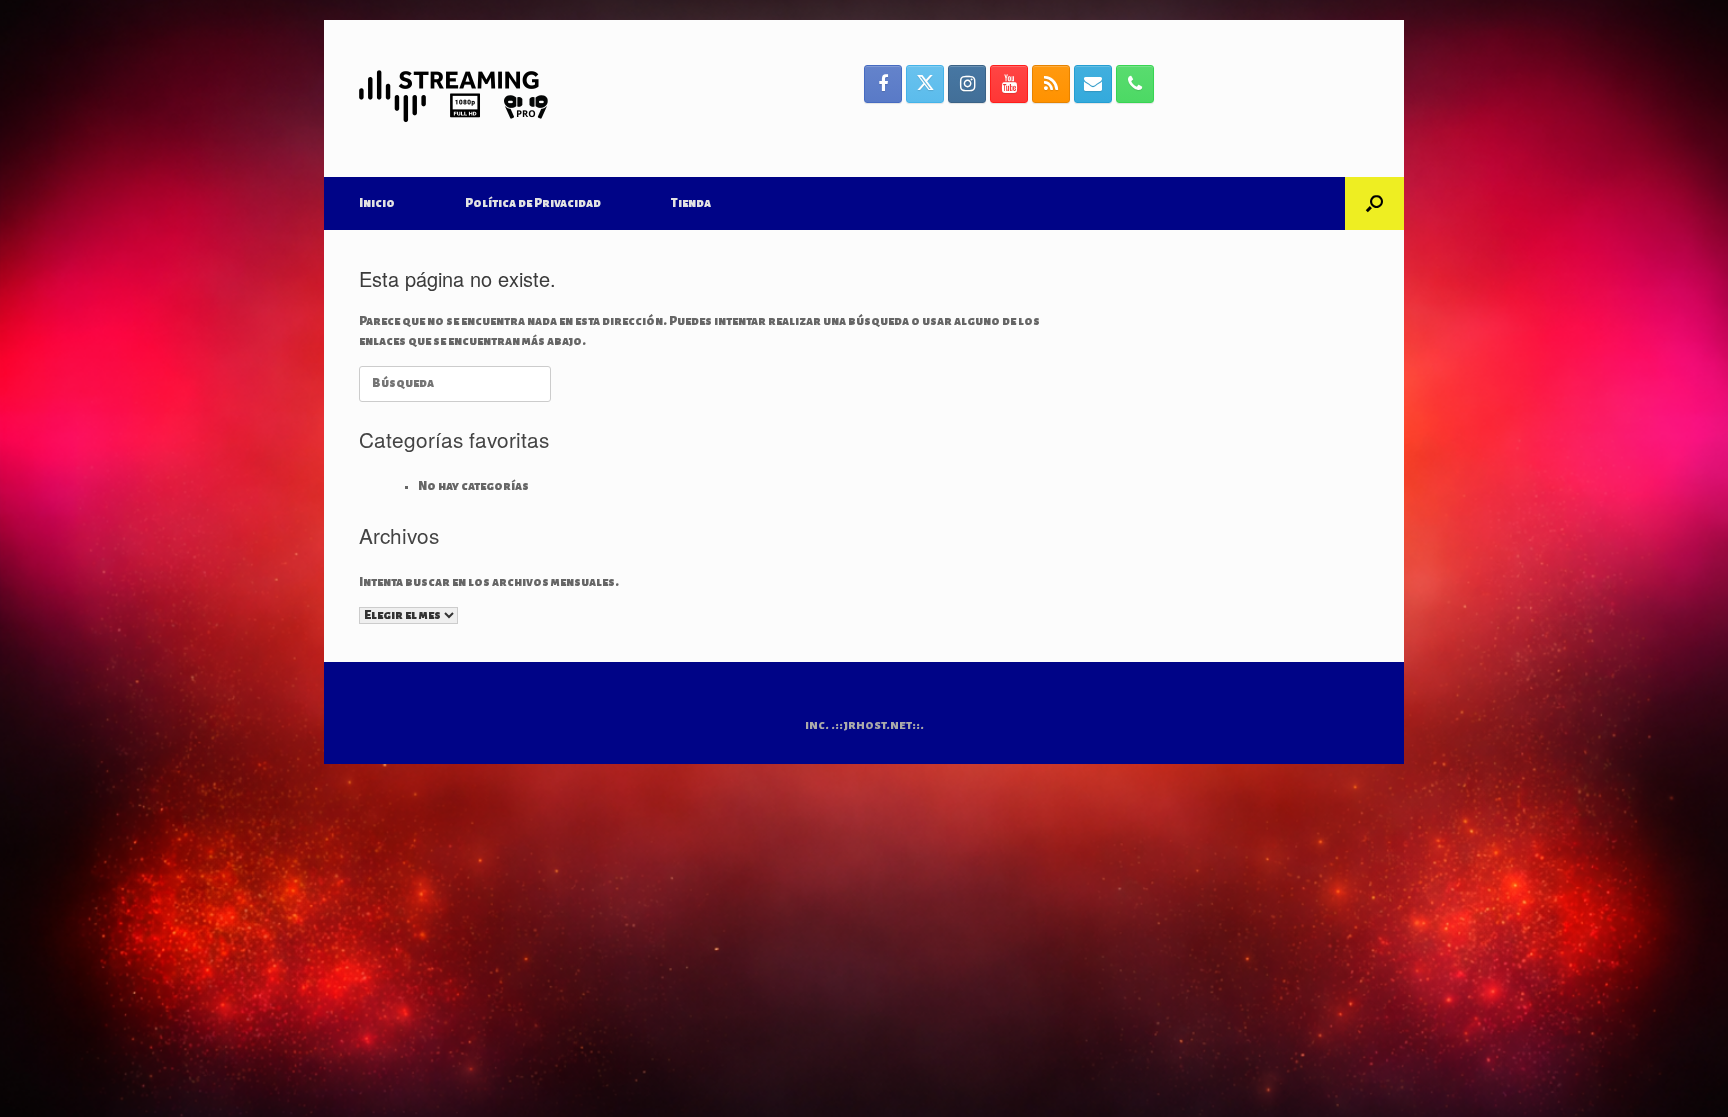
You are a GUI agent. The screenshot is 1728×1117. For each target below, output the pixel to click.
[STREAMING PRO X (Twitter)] (925, 84)
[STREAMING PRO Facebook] (883, 84)
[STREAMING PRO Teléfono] (1135, 84)
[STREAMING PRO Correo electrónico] (1093, 84)
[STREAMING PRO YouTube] (1009, 84)
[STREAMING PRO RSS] (1051, 84)
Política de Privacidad (533, 203)
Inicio (377, 203)
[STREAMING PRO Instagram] (967, 84)
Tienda (691, 203)
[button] (1374, 203)
